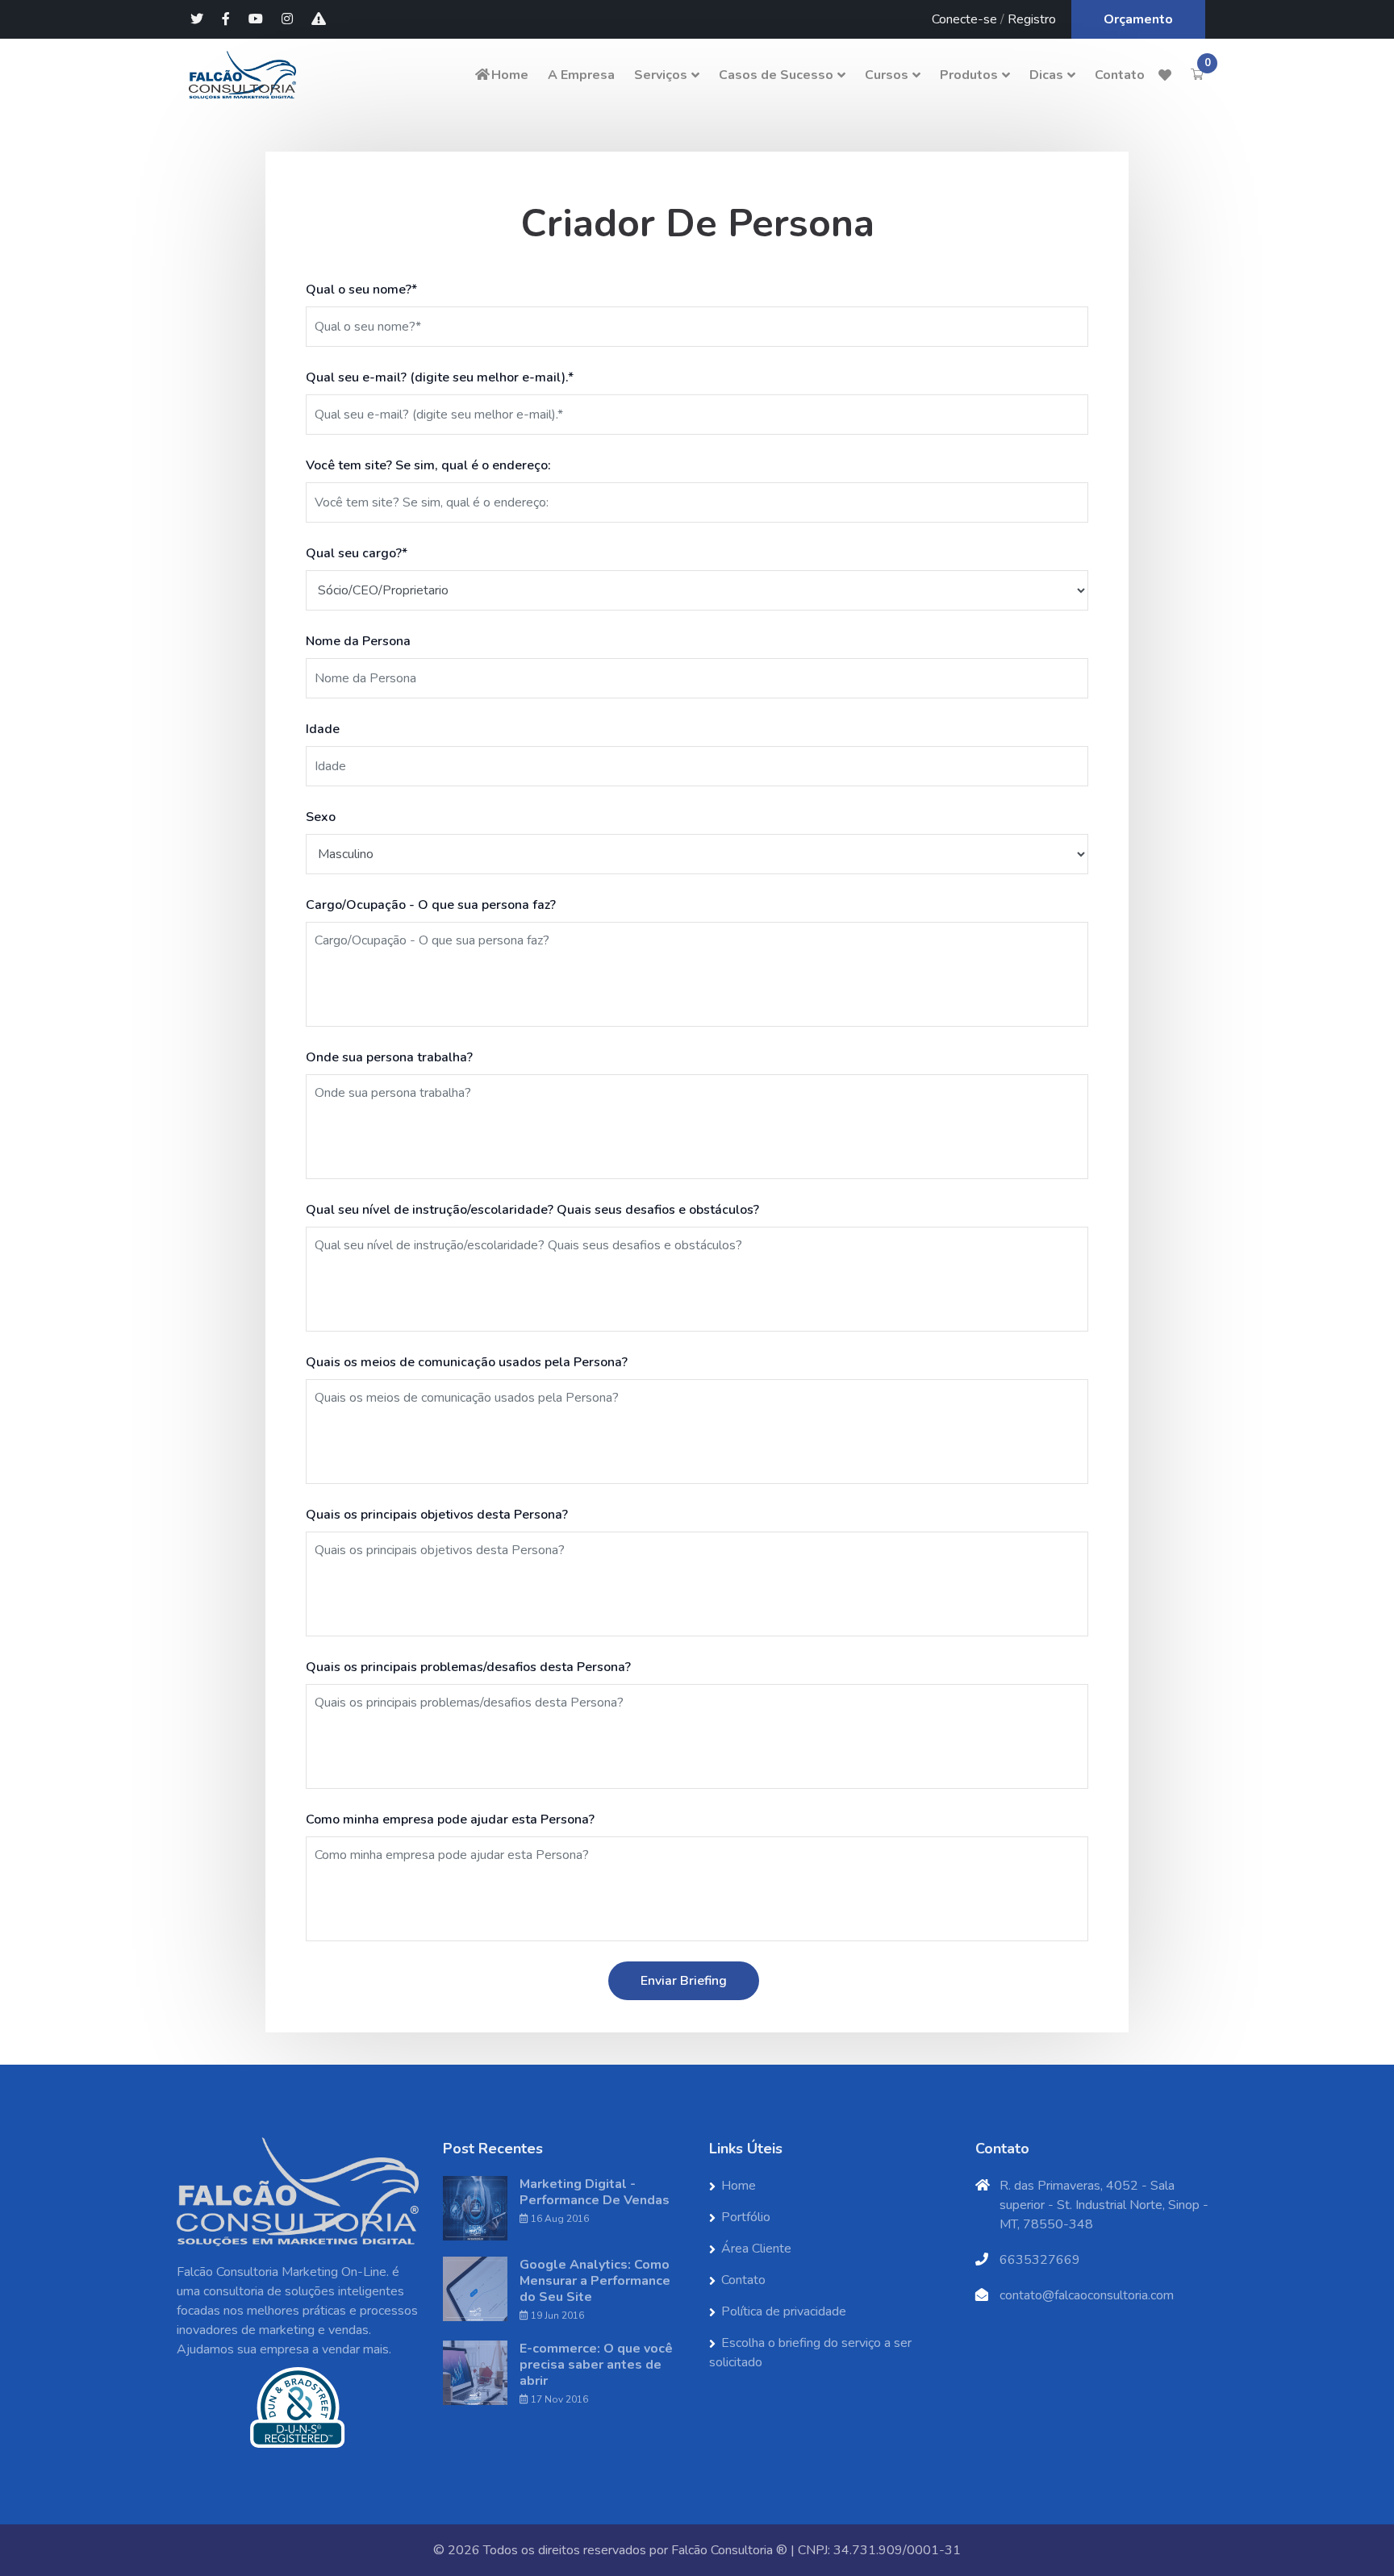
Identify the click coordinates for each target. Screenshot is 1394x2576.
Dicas (1046, 75)
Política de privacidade (784, 2311)
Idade (323, 729)
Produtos (969, 75)
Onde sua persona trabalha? (389, 1057)
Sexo (321, 817)
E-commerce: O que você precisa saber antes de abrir (596, 2365)
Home (510, 75)
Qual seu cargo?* (357, 553)
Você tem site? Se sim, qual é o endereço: (428, 465)
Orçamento (1138, 19)
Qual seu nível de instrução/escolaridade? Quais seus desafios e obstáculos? (532, 1210)
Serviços (661, 75)
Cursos (887, 75)
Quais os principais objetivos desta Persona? (437, 1515)
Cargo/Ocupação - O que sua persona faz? (431, 905)
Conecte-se (964, 19)
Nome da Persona (358, 641)
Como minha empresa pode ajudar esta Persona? (450, 1819)
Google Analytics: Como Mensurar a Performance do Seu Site (595, 2281)
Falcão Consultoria (722, 2550)
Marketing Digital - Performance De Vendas (595, 2192)
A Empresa (581, 75)
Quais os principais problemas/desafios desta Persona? (468, 1667)
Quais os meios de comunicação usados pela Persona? (467, 1362)
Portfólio (746, 2217)
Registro (1032, 19)
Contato (1120, 75)
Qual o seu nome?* (361, 290)
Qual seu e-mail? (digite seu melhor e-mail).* (440, 377)
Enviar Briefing (684, 1981)
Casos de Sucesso (776, 75)
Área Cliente (756, 2249)
